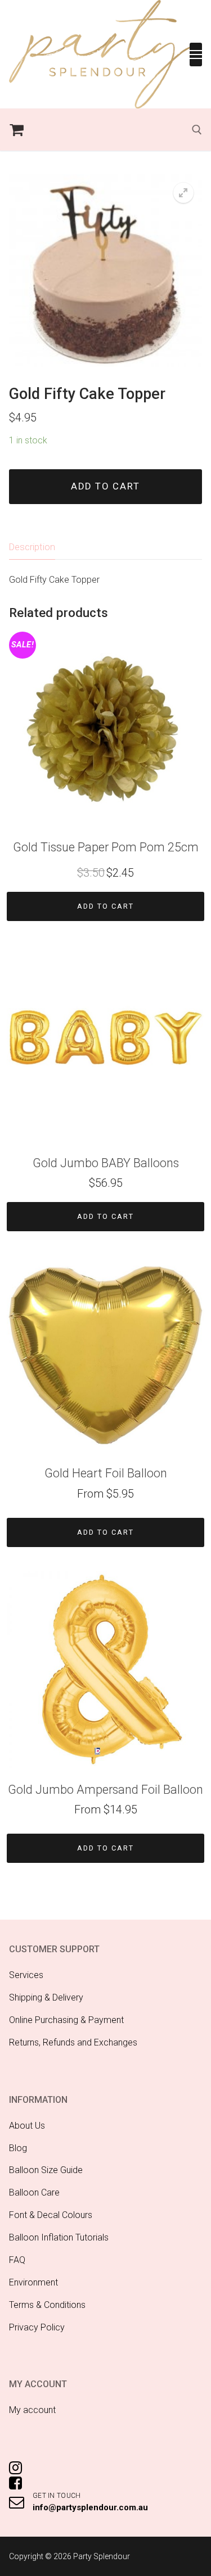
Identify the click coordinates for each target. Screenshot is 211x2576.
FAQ (17, 2260)
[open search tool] (197, 130)
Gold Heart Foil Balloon (106, 1473)
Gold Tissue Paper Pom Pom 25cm (106, 847)
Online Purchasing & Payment (66, 2020)
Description (32, 547)
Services (26, 1975)
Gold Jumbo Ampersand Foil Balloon (105, 1790)
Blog (18, 2148)
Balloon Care (34, 2192)
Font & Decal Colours (51, 2215)
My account (32, 2410)
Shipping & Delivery (46, 1997)
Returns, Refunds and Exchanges (73, 2042)
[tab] (32, 547)
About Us (27, 2126)
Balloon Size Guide (46, 2170)
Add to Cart (105, 906)
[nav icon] (196, 55)
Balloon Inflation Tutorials (59, 2237)
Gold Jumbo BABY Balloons (106, 1163)
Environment (33, 2282)
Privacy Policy (37, 2327)
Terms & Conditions (47, 2305)
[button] (183, 193)
